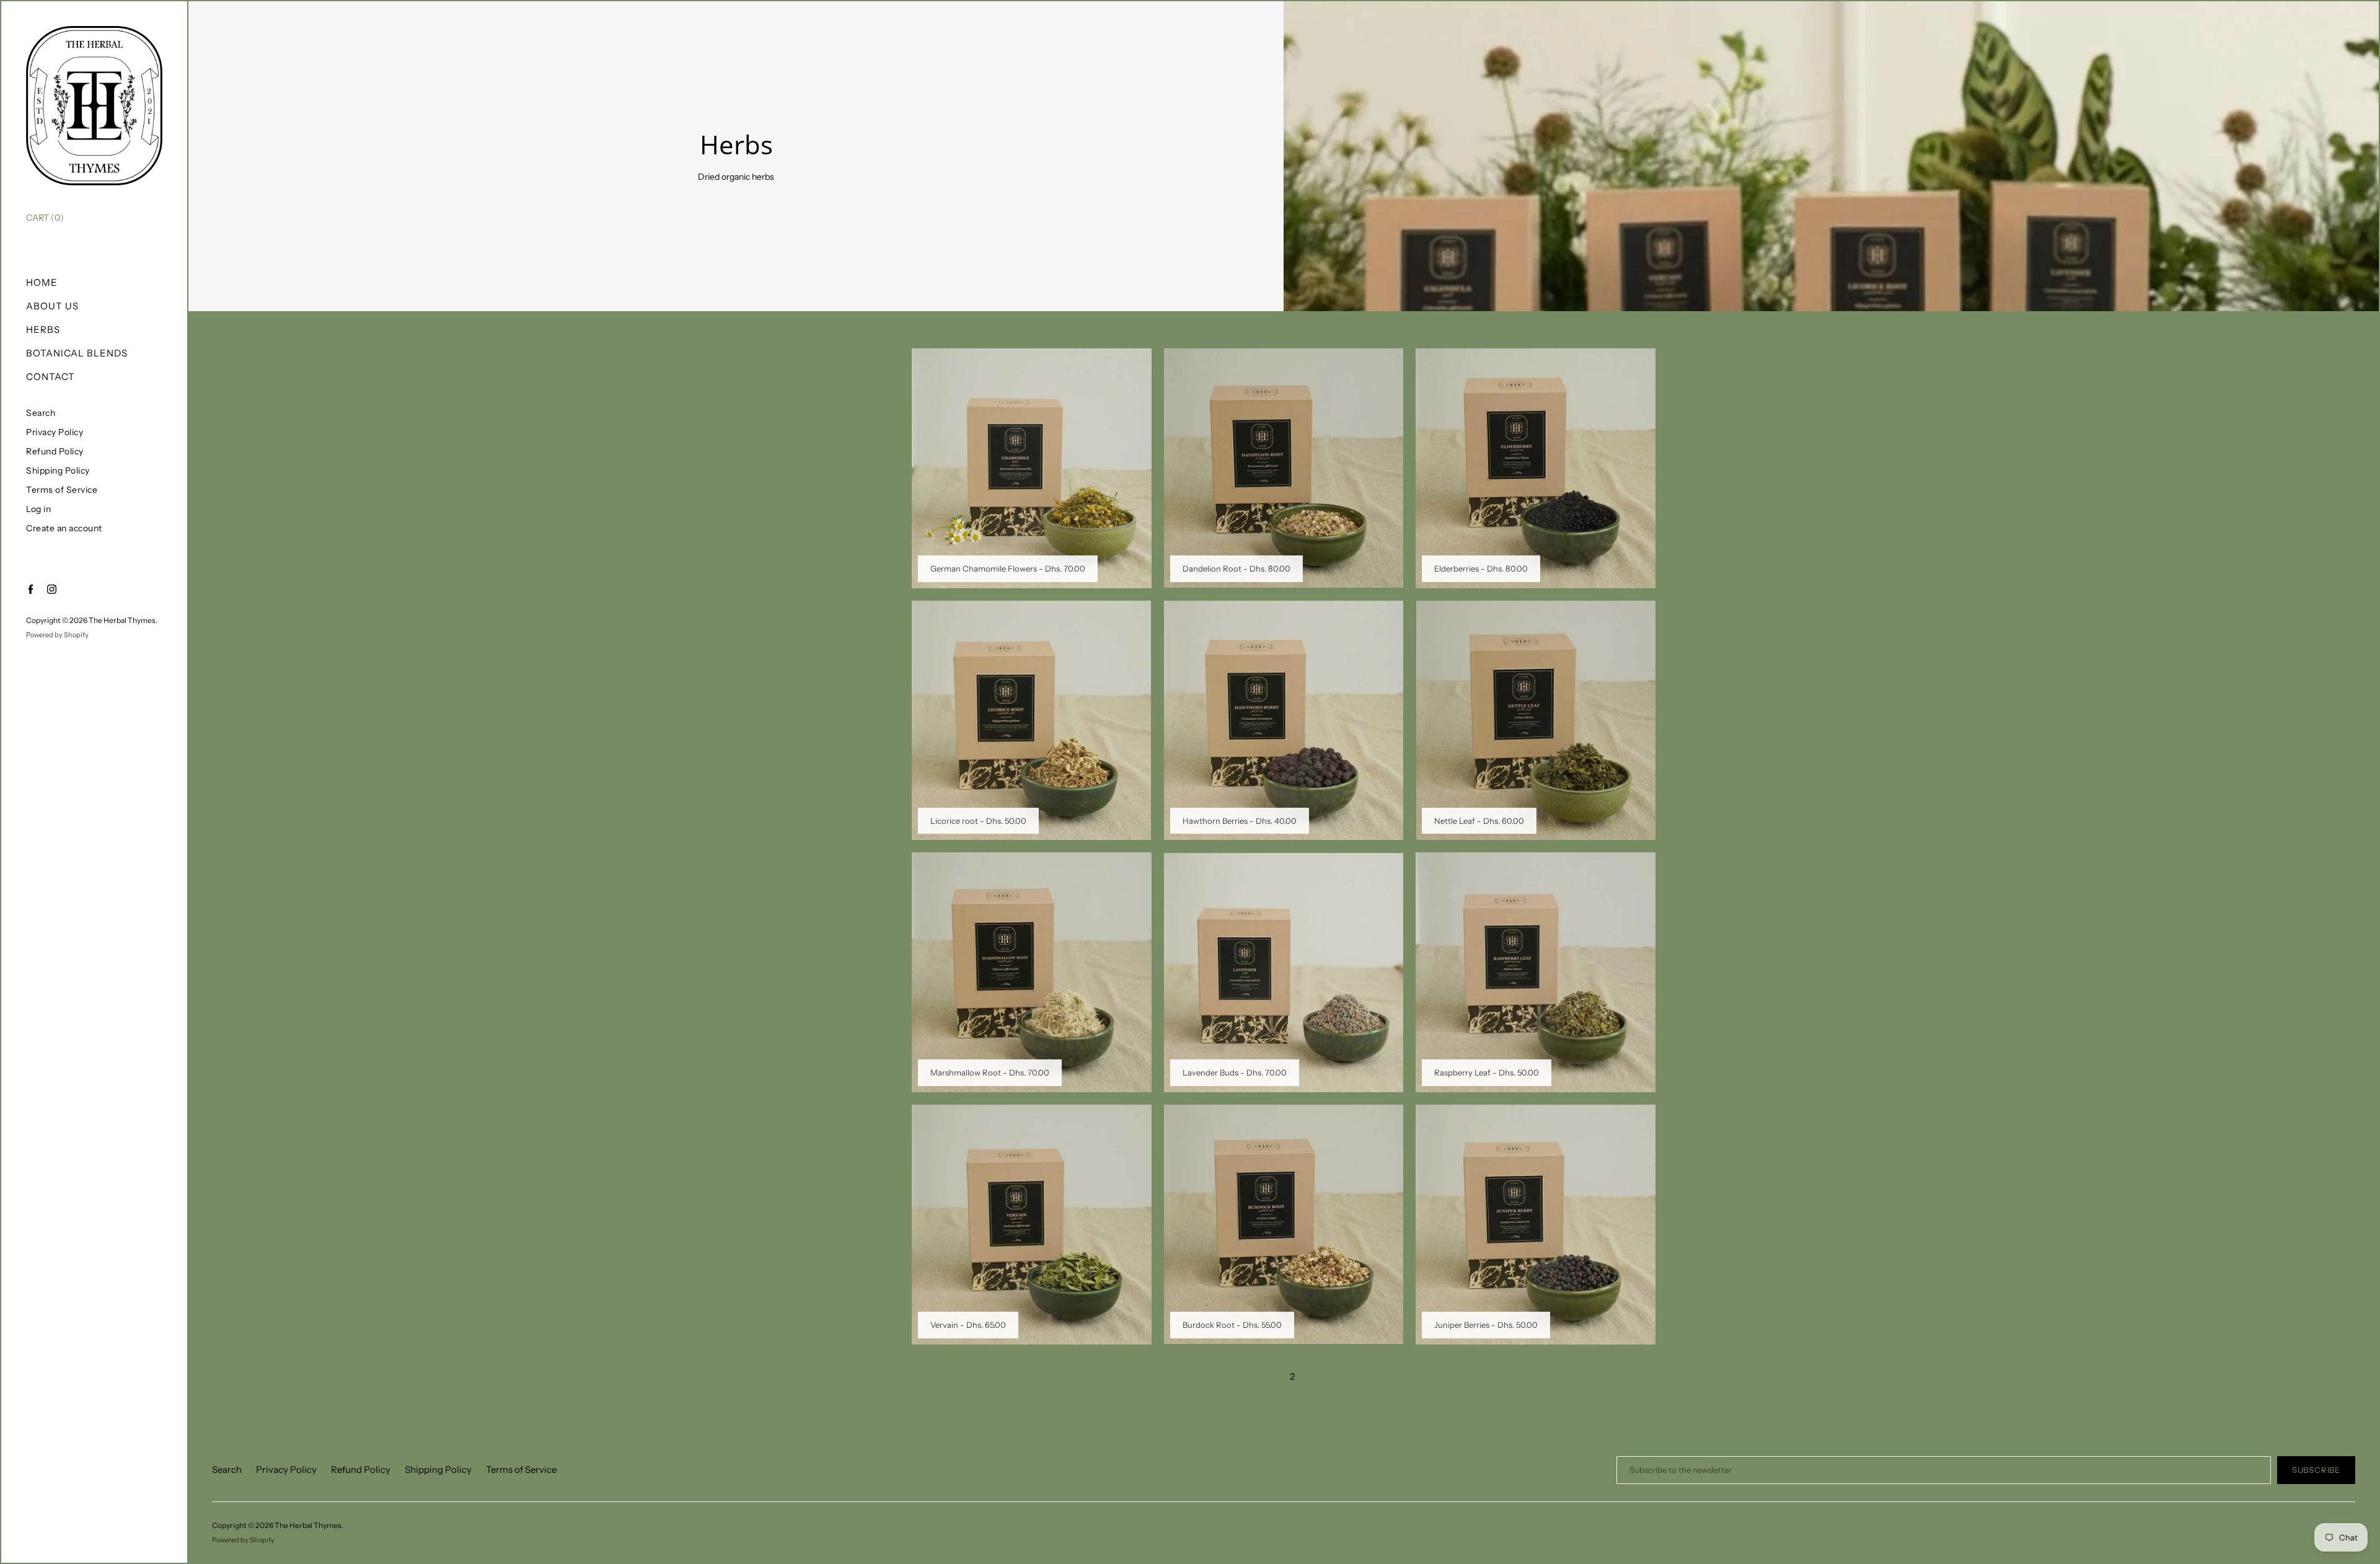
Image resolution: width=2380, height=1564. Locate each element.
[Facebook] (31, 589)
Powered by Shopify (57, 635)
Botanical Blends (77, 353)
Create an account (64, 528)
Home (42, 282)
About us (52, 306)
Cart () (45, 218)
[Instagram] (52, 589)
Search (41, 413)
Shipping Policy (58, 471)
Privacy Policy (55, 432)
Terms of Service (62, 490)
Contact (51, 377)
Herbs (43, 329)
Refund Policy (55, 452)
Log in (38, 509)
